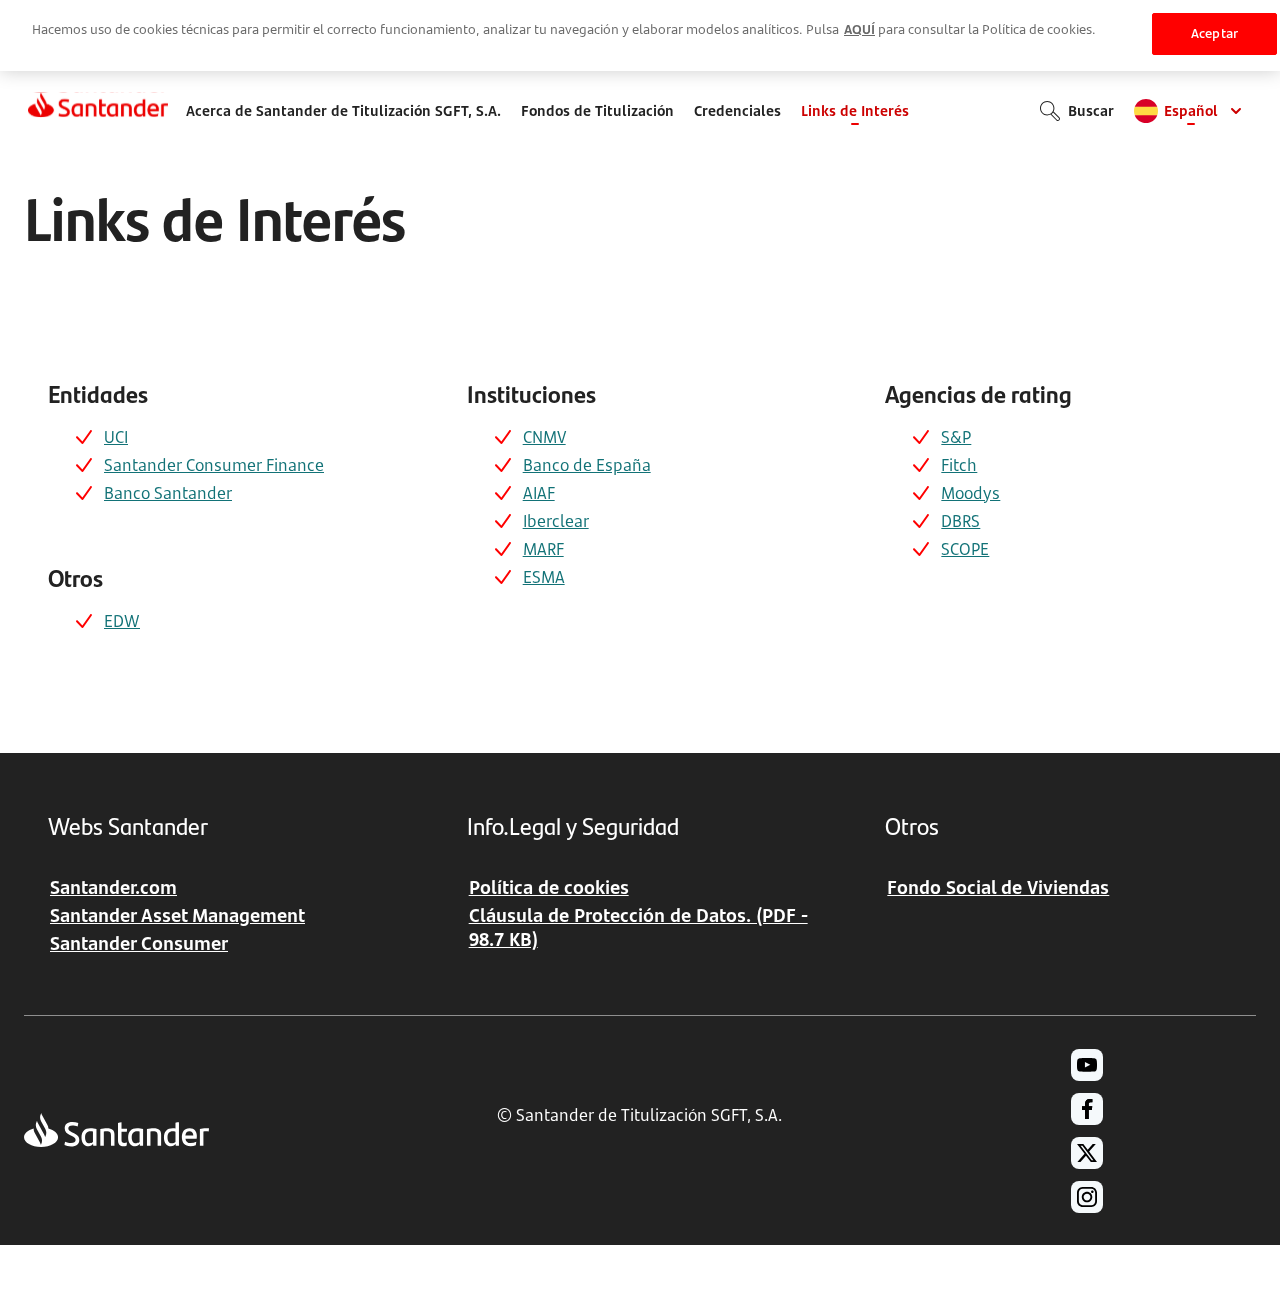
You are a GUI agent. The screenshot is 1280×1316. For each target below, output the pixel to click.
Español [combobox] (1191, 110)
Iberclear (556, 521)
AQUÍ (859, 29)
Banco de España (587, 465)
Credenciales (737, 110)
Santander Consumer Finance (214, 465)
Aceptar (1214, 33)
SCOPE (965, 549)
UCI (116, 437)
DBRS (960, 521)
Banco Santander (168, 493)
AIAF (539, 493)
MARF (543, 549)
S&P (956, 437)
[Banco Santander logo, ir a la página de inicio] (98, 111)
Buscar (1091, 110)
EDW (122, 621)
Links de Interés (855, 110)
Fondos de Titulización (597, 110)
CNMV (544, 437)
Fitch (959, 465)
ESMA (544, 577)
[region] (640, 35)
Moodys (970, 493)
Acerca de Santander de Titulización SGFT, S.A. (343, 110)
